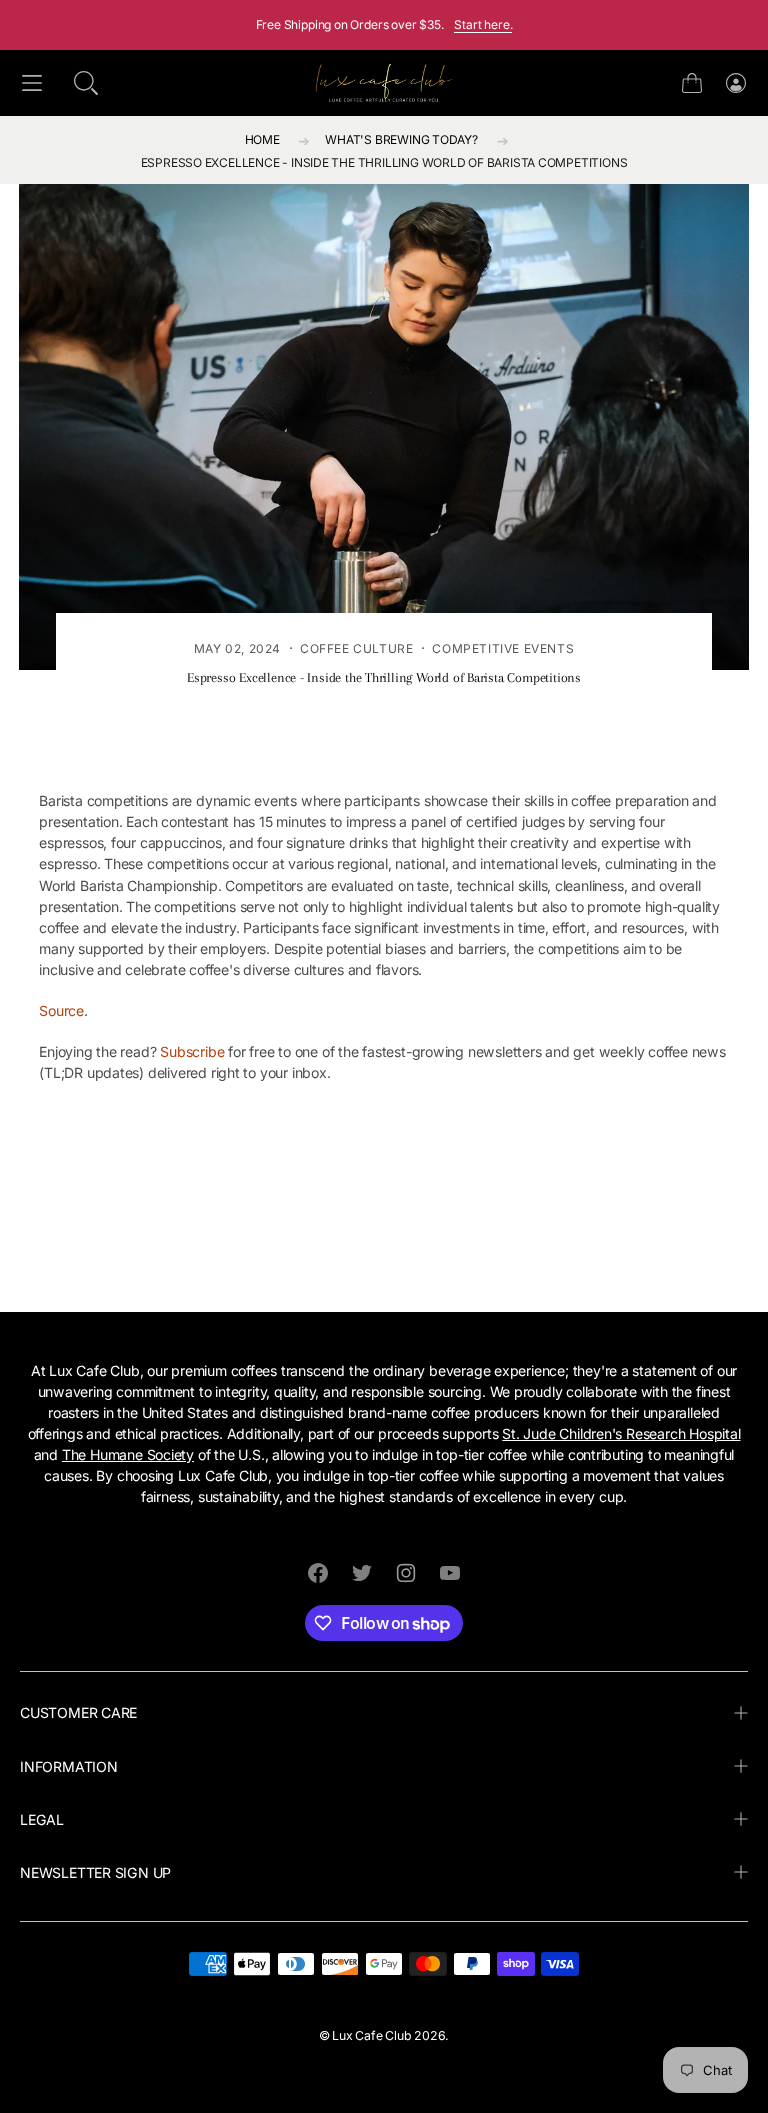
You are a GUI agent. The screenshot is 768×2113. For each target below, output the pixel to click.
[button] (86, 83)
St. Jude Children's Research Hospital (621, 1433)
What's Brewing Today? (401, 139)
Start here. (483, 24)
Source (61, 1010)
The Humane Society (128, 1454)
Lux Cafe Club (371, 2035)
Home (262, 139)
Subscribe (192, 1051)
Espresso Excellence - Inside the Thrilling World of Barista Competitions (384, 162)
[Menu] (32, 83)
